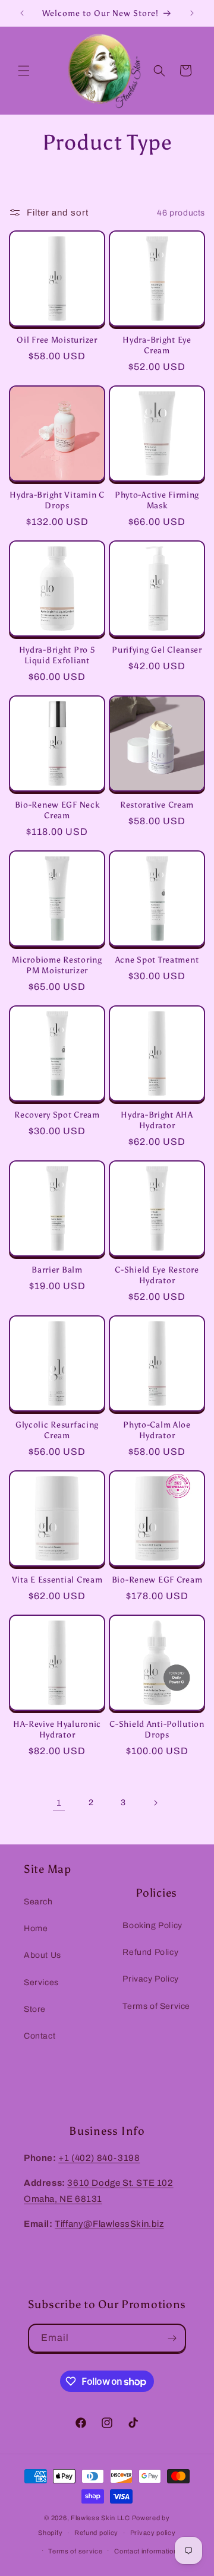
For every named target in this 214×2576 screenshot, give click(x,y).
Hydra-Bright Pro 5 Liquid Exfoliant (57, 655)
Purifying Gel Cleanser (157, 650)
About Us (43, 1955)
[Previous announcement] (22, 13)
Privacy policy (153, 2533)
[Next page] (155, 1803)
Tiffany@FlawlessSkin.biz (109, 2224)
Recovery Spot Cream (57, 1115)
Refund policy (96, 2533)
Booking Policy (152, 1925)
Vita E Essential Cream (57, 1580)
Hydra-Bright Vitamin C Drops (57, 500)
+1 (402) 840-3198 (99, 2158)
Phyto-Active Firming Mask (157, 500)
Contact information (146, 2551)
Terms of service (75, 2551)
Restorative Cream (157, 805)
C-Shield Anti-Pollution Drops (157, 1729)
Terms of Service (156, 2006)
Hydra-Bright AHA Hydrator (157, 1120)
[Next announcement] (192, 13)
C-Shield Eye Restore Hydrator (157, 1275)
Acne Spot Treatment (157, 960)
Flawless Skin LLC (100, 2518)
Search (38, 1902)
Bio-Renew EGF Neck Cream (57, 810)
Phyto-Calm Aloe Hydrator (157, 1430)
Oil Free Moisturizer (57, 340)
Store (35, 2009)
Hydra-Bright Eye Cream (157, 345)
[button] (24, 71)
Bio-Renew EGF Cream (157, 1580)
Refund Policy (150, 1952)
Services (41, 1982)
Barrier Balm (57, 1270)
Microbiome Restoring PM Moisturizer (57, 965)
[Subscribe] (172, 2338)
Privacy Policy (150, 1979)
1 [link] (59, 1803)
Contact (40, 2036)
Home (36, 1928)
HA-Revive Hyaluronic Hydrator (57, 1729)
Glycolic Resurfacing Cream (57, 1430)
